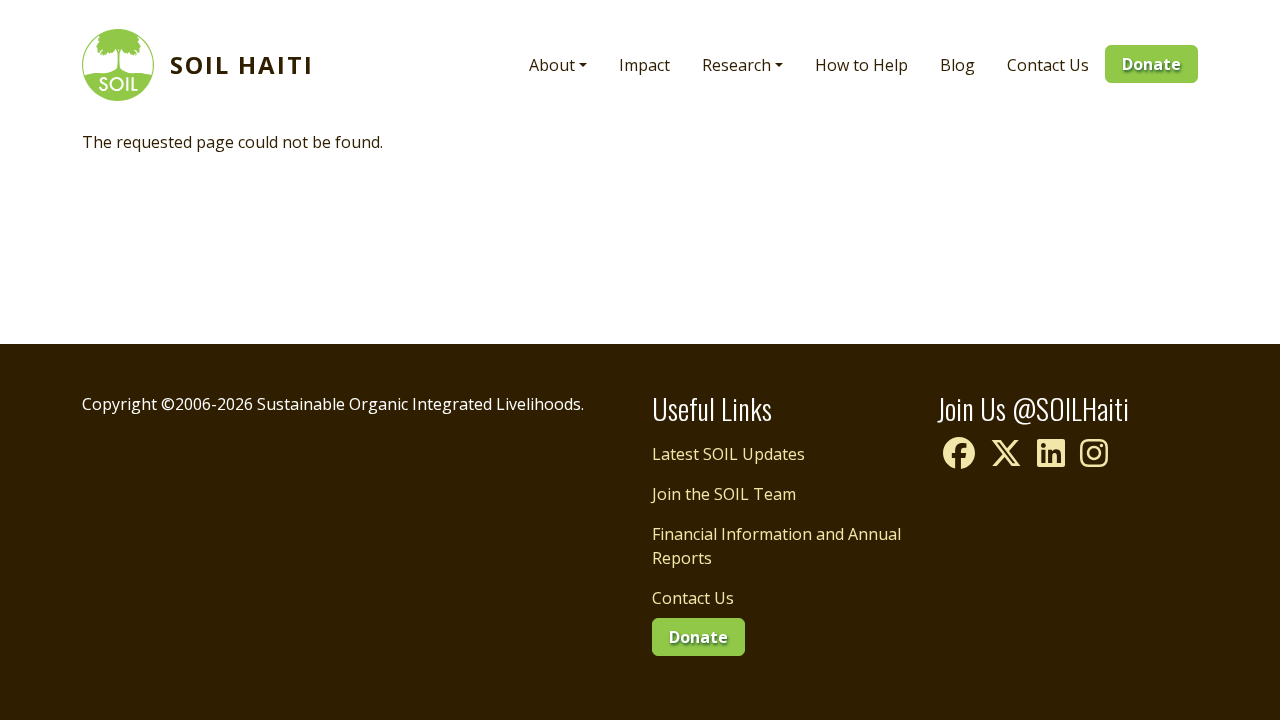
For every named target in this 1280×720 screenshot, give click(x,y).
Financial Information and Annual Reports (776, 546)
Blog (957, 65)
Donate (1151, 64)
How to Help (861, 65)
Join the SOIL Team (724, 494)
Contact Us (1048, 65)
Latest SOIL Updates (728, 454)
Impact (644, 65)
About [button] (552, 65)
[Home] (126, 65)
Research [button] (736, 65)
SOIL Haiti (242, 64)
